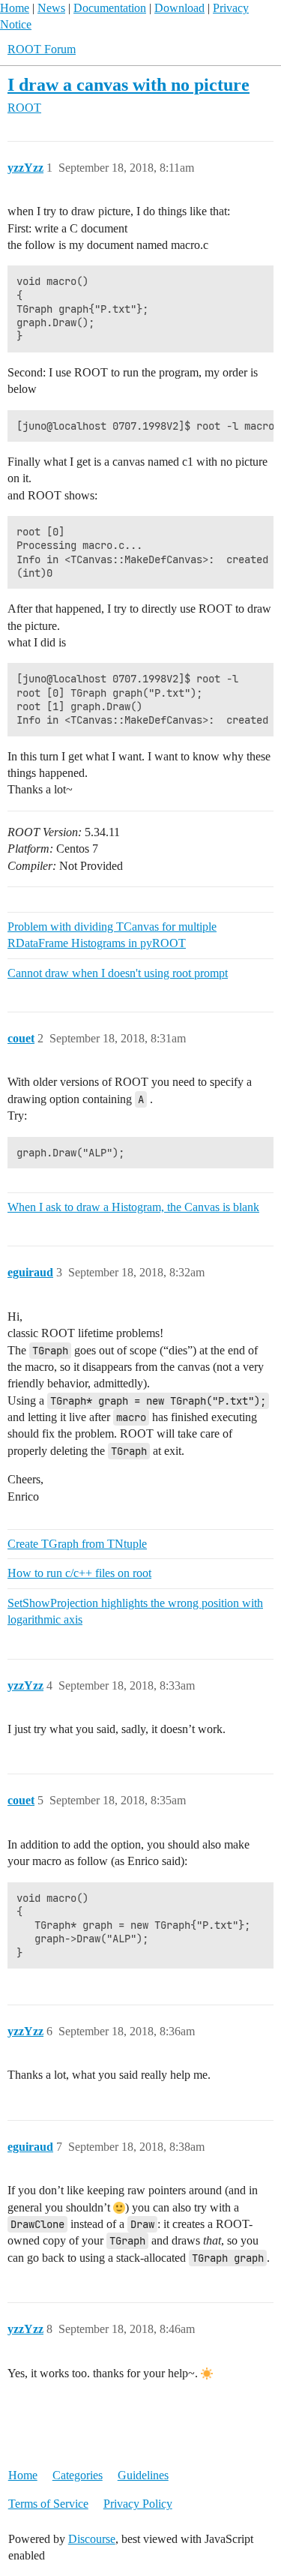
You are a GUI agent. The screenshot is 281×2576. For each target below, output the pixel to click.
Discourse (92, 2539)
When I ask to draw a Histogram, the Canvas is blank (133, 1207)
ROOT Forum (42, 49)
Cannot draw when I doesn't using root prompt (118, 973)
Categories (78, 2475)
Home (15, 8)
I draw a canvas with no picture (129, 84)
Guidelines (143, 2475)
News (51, 8)
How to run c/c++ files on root (79, 1573)
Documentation (110, 8)
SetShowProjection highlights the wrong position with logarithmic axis (135, 1611)
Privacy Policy (138, 2504)
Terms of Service (48, 2504)
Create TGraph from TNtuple (77, 1544)
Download (179, 8)
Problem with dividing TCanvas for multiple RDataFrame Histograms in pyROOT (112, 935)
